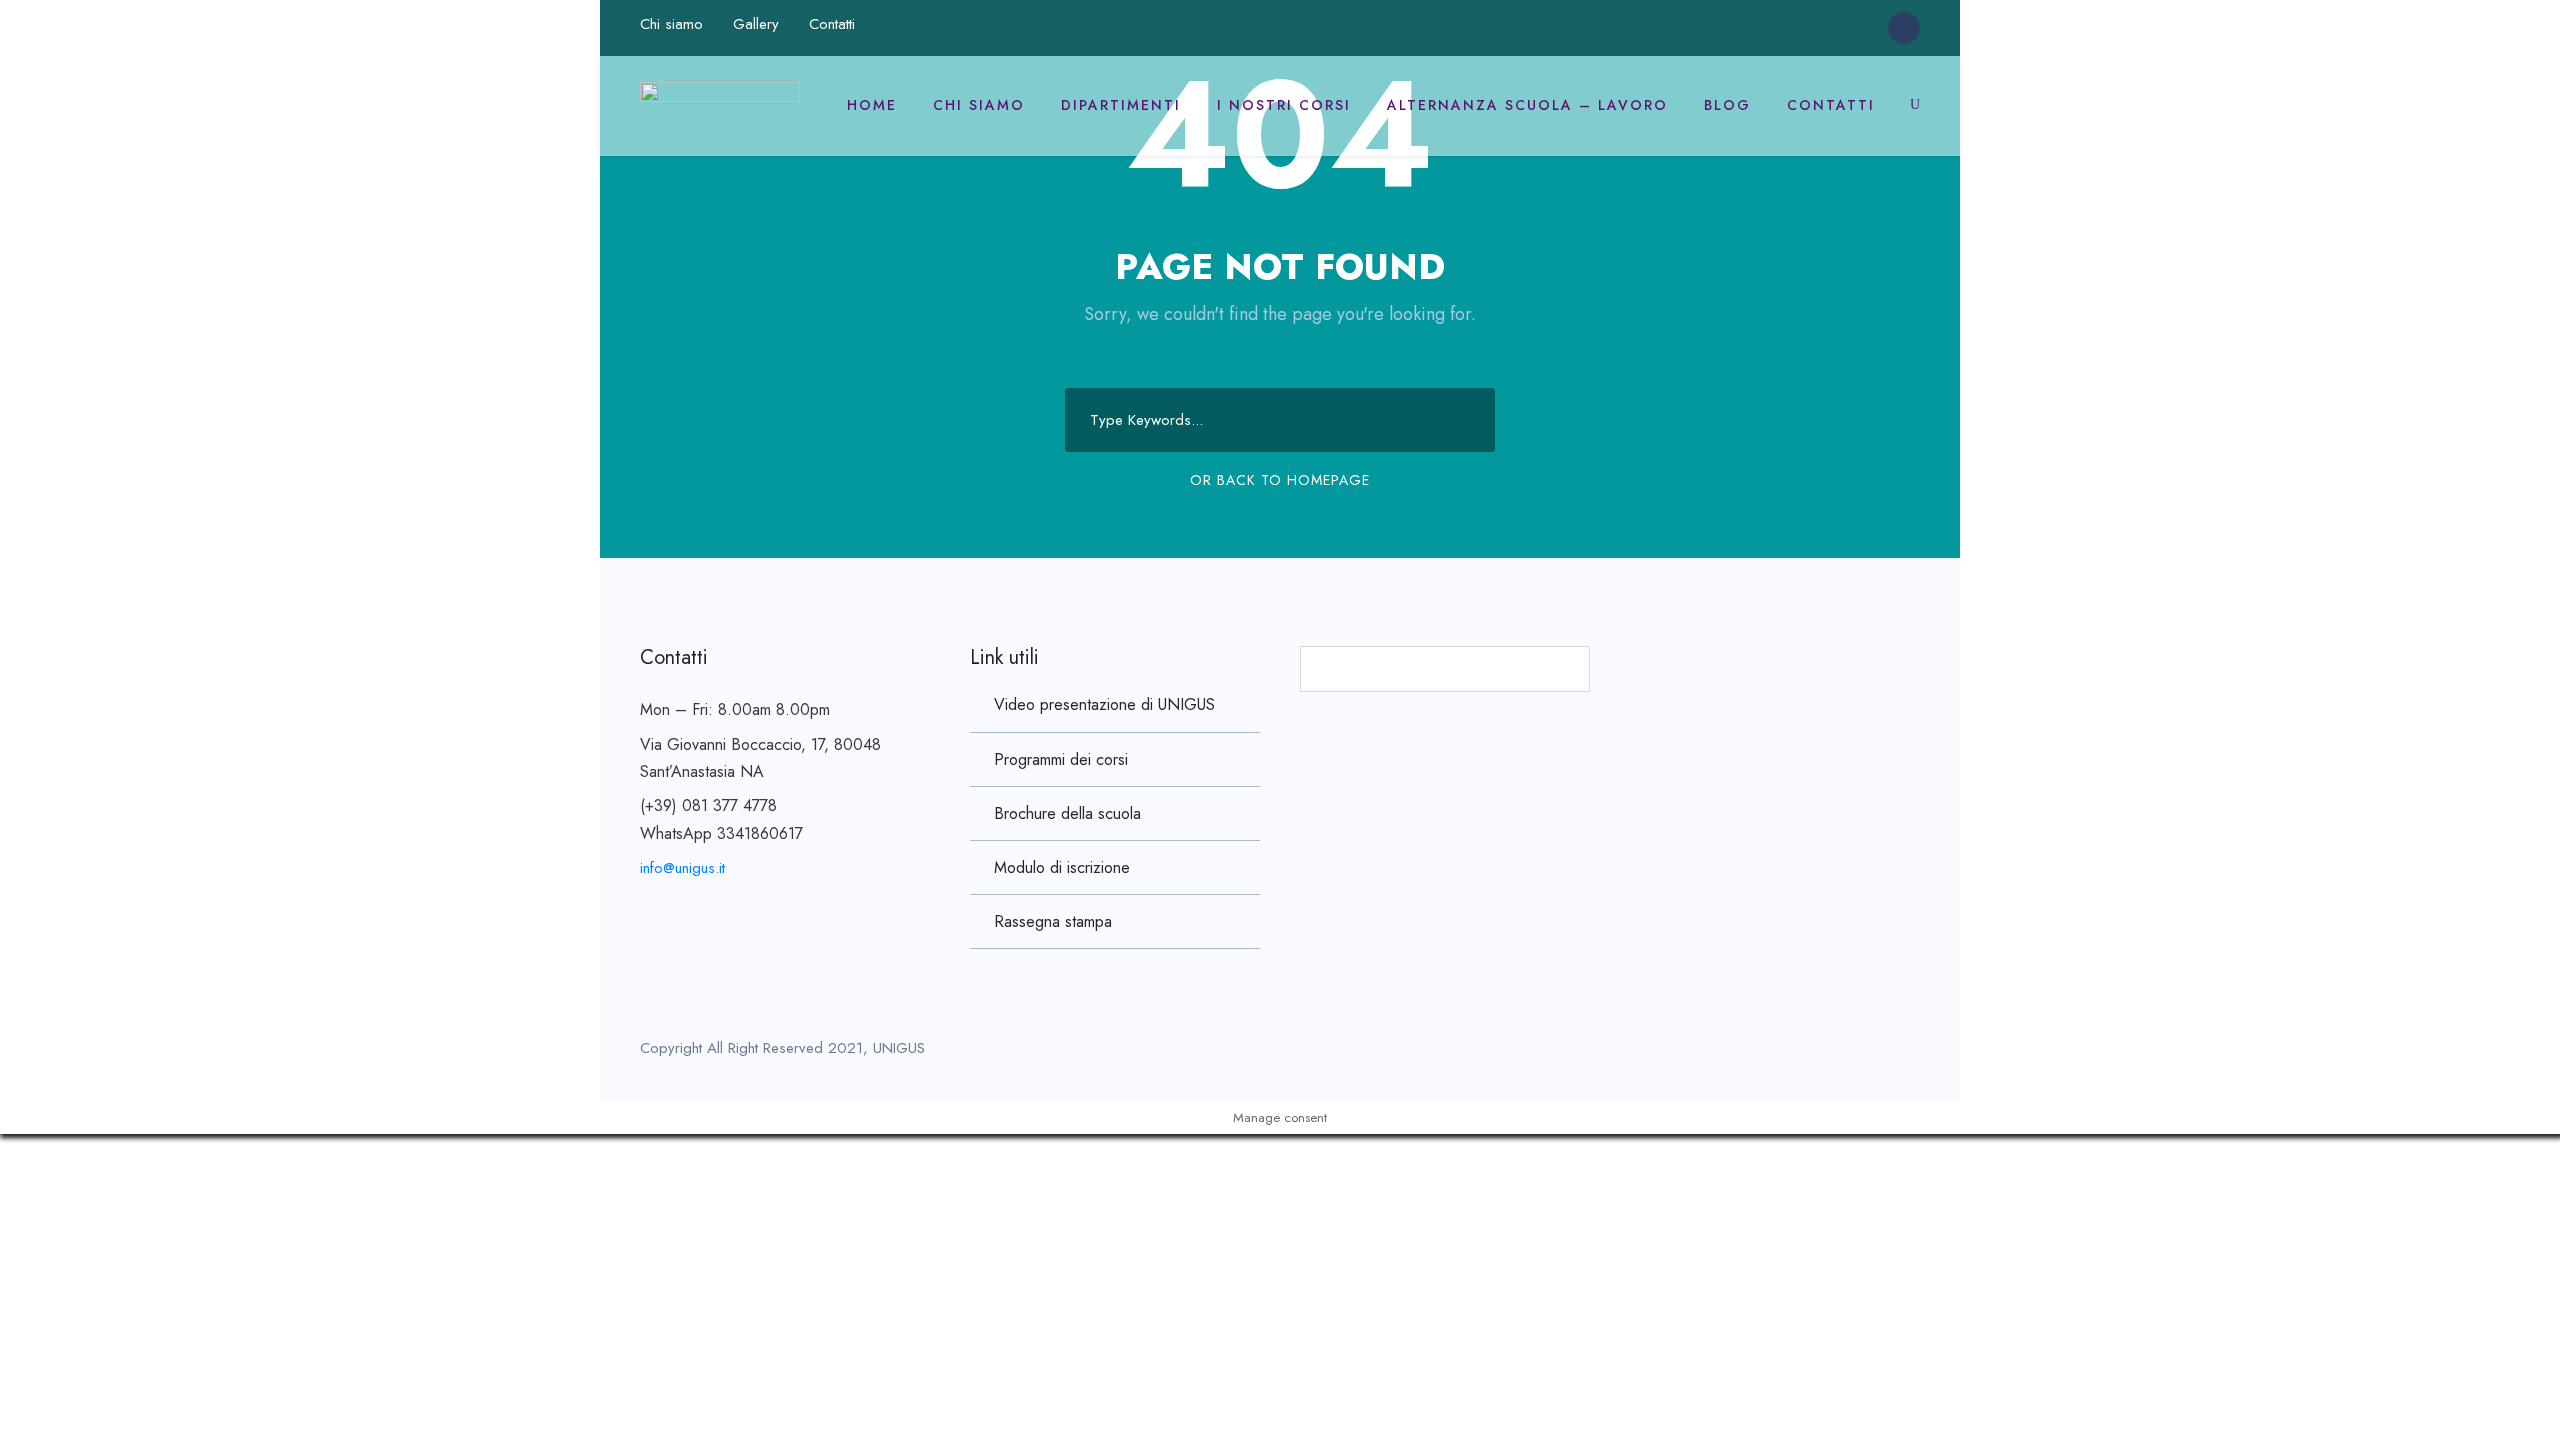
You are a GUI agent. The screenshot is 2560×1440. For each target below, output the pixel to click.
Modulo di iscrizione (1062, 867)
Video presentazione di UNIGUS (1104, 704)
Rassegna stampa (1053, 921)
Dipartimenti (1121, 105)
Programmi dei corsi (1061, 759)
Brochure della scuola (1067, 813)
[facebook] (1783, 27)
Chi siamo (671, 24)
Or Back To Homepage (1280, 480)
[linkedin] (1820, 27)
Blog (1727, 105)
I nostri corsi (1284, 105)
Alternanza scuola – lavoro (1527, 105)
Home (872, 105)
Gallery (756, 24)
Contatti (832, 24)
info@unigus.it (682, 868)
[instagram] (1857, 27)
